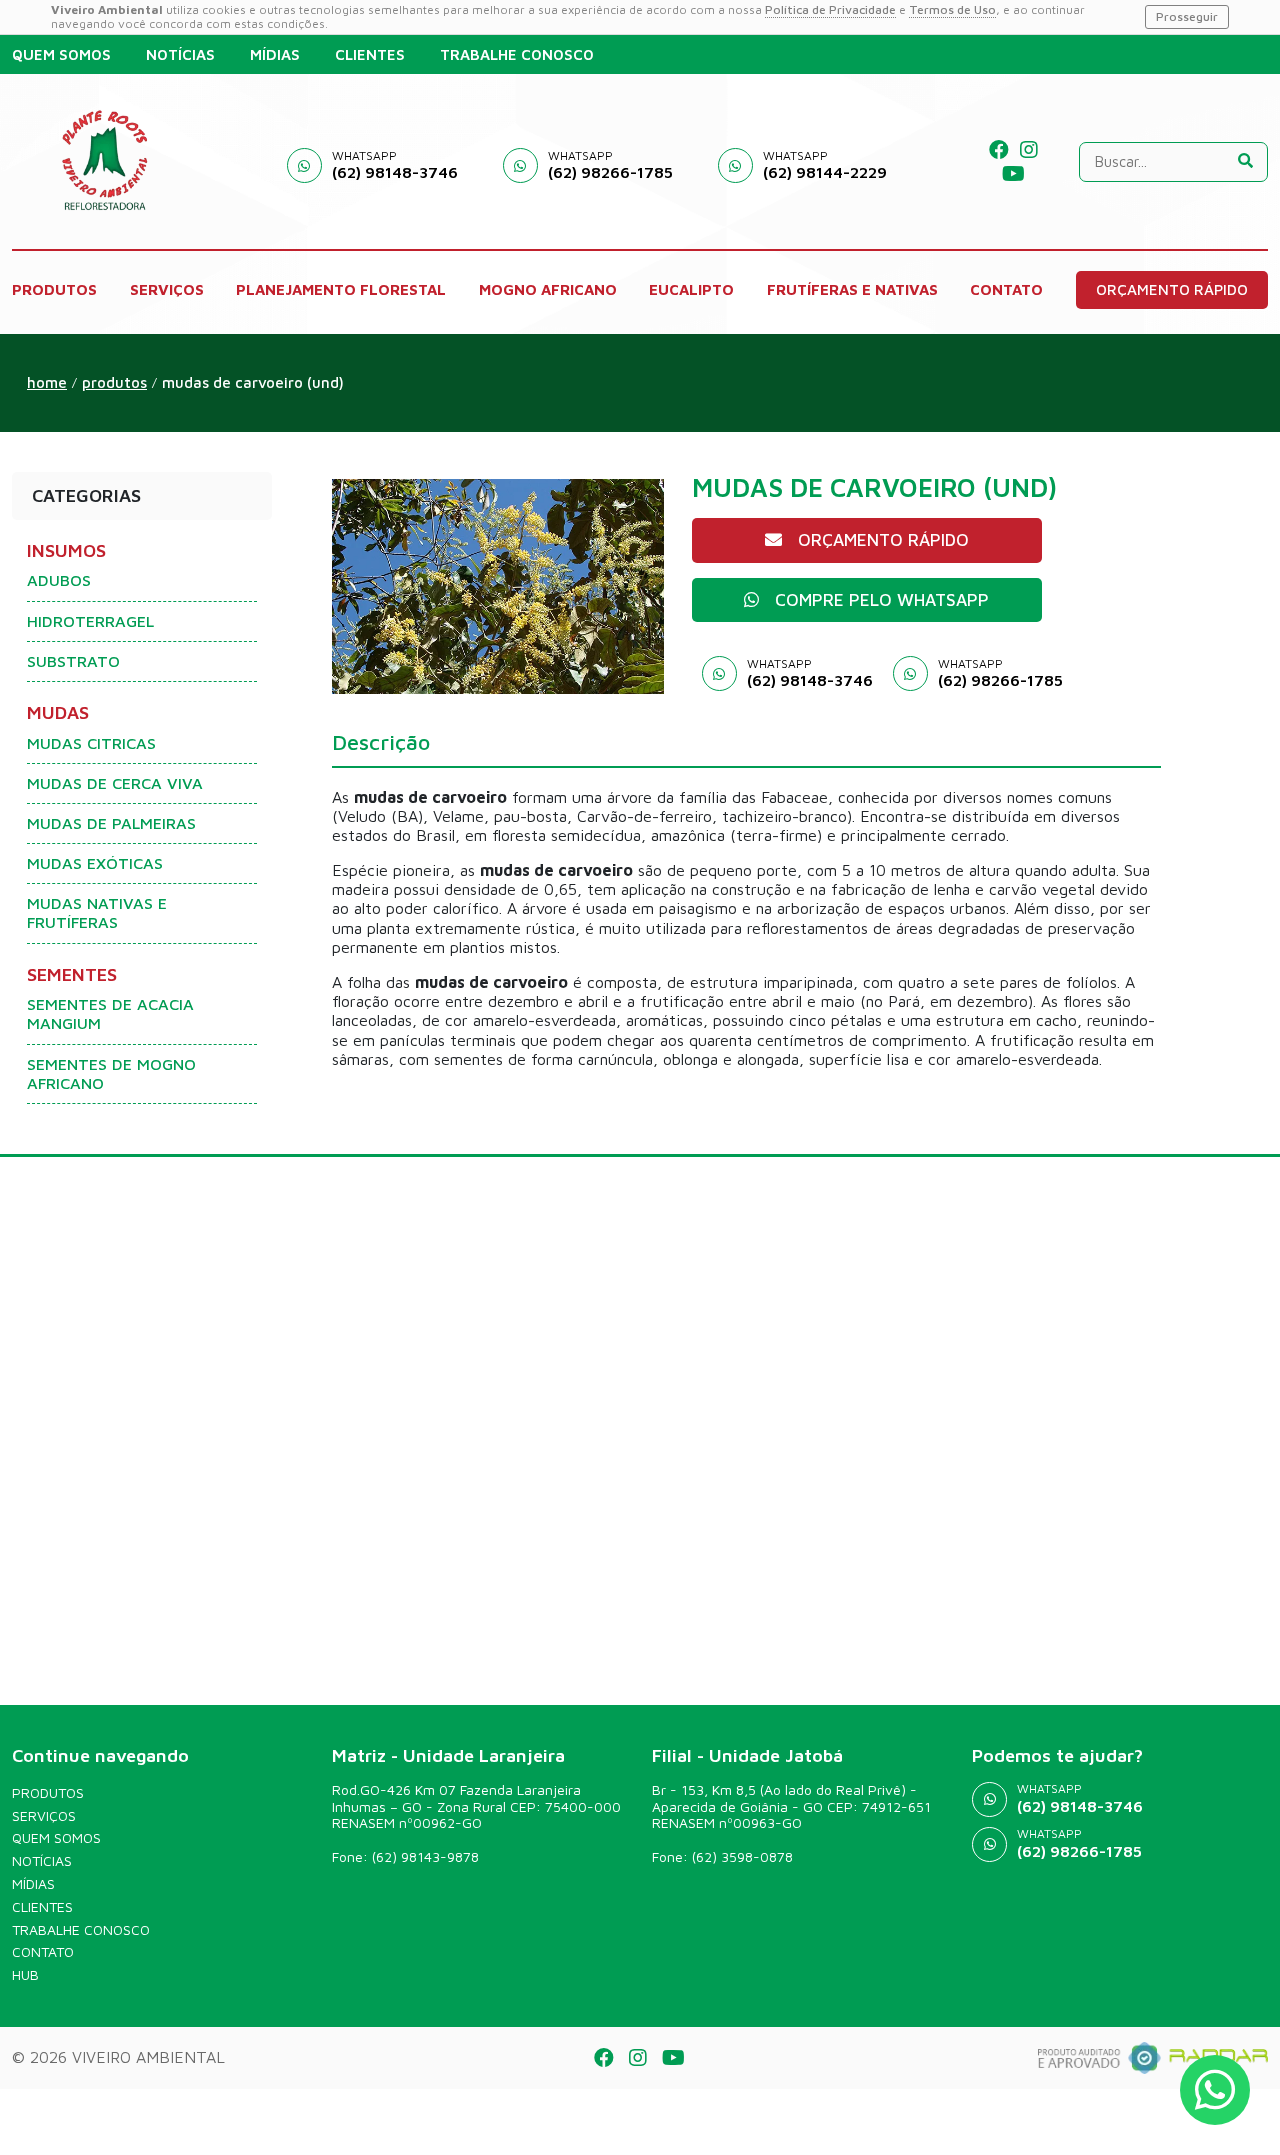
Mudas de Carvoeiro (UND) (253, 382)
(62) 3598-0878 (742, 1856)
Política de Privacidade (830, 9)
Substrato (73, 661)
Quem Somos (56, 1838)
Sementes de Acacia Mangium (110, 1013)
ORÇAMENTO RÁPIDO (1172, 289)
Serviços (44, 1816)
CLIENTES (370, 54)
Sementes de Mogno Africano (111, 1073)
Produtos (48, 1793)
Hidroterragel (90, 621)
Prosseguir (1187, 16)
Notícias (42, 1861)
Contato (43, 1952)
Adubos (59, 580)
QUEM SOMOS (61, 54)
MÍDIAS (275, 54)
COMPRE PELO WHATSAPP (882, 600)
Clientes (42, 1907)
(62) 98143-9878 (425, 1856)
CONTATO (1006, 289)
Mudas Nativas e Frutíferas (97, 912)
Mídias (33, 1884)
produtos (114, 382)
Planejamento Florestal (341, 289)
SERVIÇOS (167, 289)
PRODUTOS (54, 289)
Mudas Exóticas (95, 863)
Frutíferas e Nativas (852, 289)
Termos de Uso (952, 9)
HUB (25, 1975)
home (47, 382)
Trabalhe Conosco (81, 1930)
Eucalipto (691, 289)
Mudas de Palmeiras (111, 823)
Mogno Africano (548, 289)
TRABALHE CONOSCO (517, 54)
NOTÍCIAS (180, 54)
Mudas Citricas (91, 743)
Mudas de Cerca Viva (115, 783)
